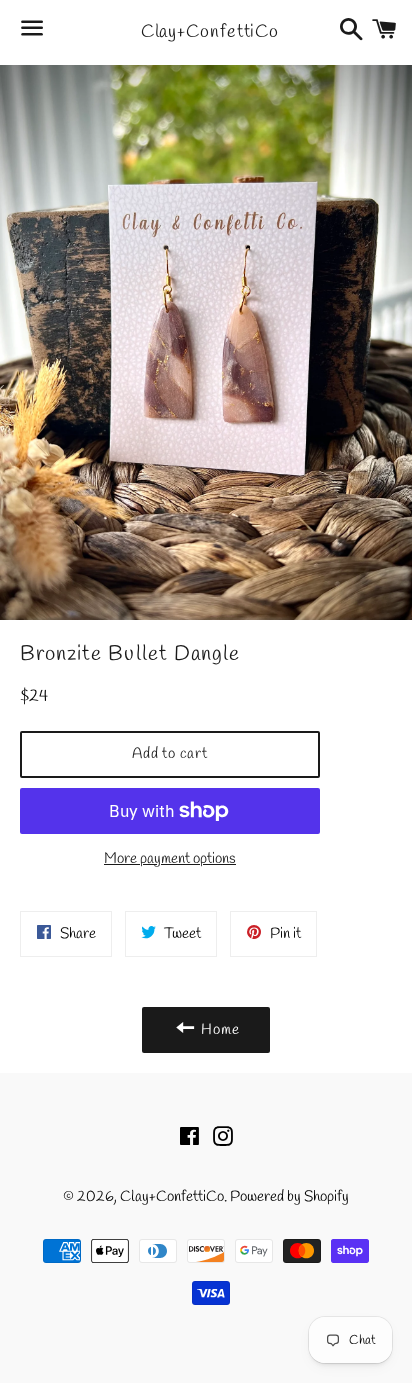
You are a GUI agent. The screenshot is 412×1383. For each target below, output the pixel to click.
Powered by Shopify (289, 1197)
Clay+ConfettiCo (206, 32)
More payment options (170, 859)
